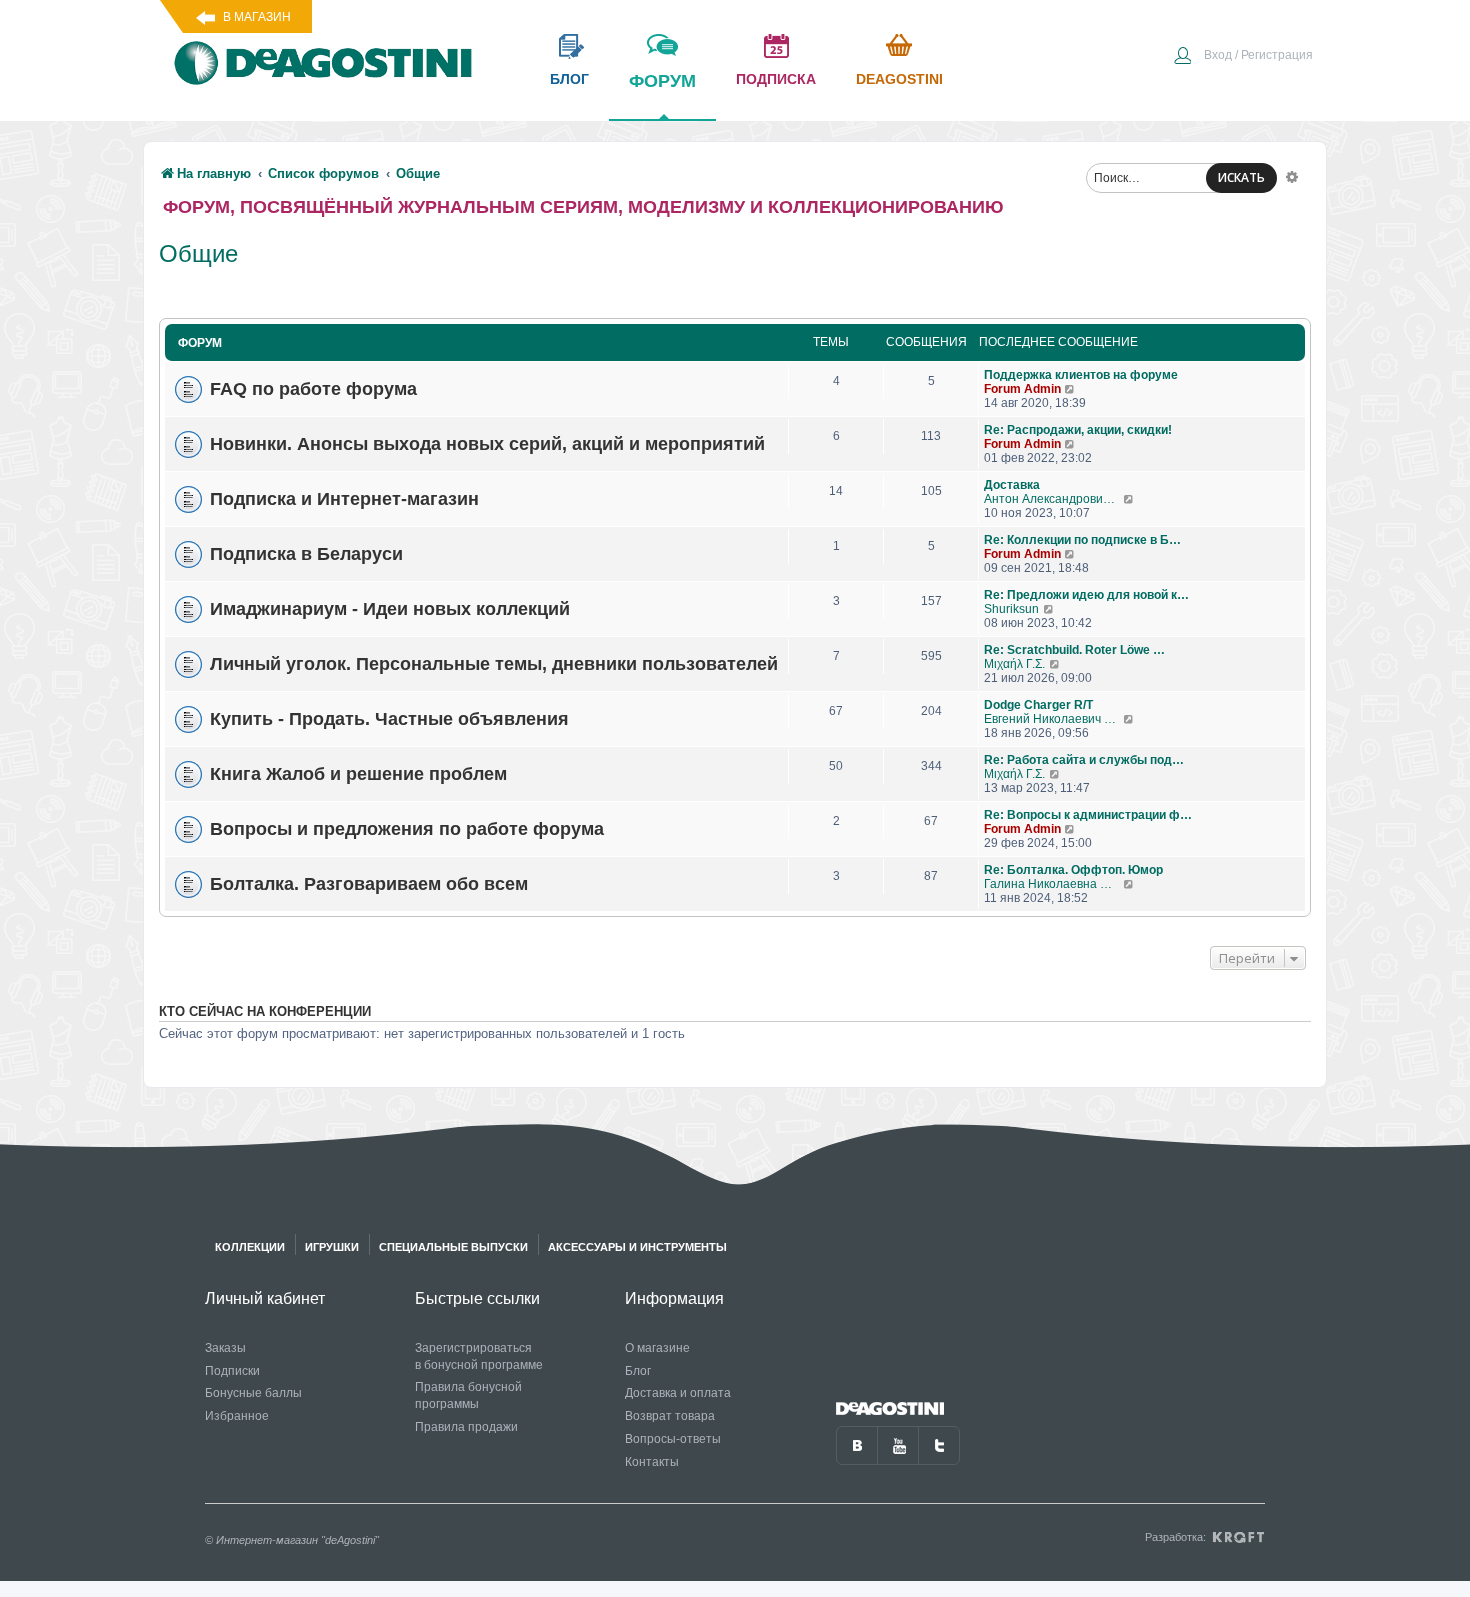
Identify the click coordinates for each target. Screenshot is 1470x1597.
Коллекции (250, 1247)
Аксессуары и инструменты (637, 1247)
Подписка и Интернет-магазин (344, 499)
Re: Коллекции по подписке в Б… (1082, 540)
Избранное (237, 1416)
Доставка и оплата (678, 1393)
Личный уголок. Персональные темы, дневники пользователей (494, 664)
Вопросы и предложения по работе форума (407, 829)
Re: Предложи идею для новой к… (1086, 595)
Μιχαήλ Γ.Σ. (1014, 664)
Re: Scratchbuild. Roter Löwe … (1074, 650)
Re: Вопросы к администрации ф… (1088, 815)
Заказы (225, 1348)
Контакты (652, 1462)
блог (569, 79)
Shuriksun (1011, 609)
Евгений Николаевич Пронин (1053, 719)
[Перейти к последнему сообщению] (1070, 389)
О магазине (657, 1348)
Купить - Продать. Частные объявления (389, 719)
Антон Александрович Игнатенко (1053, 499)
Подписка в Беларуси (306, 554)
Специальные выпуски (453, 1247)
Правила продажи (466, 1427)
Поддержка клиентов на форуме (1081, 375)
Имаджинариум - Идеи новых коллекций (390, 609)
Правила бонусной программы (468, 1395)
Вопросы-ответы (673, 1439)
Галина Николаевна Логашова (1053, 884)
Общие (198, 253)
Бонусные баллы (253, 1393)
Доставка (1012, 485)
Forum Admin (1022, 389)
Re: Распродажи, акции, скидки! (1078, 430)
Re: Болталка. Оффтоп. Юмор (1073, 870)
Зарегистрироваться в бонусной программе (479, 1356)
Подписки (232, 1371)
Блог (638, 1371)
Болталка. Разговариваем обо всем (369, 884)
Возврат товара (670, 1416)
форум (662, 81)
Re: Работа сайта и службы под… (1084, 760)
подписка (776, 79)
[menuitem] (1243, 57)
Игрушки (332, 1247)
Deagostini (899, 79)
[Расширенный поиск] (1292, 176)
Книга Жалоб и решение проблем (358, 774)
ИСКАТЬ (1241, 177)
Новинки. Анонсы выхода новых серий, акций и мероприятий (487, 444)
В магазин (257, 17)
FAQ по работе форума (313, 389)
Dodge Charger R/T (1038, 705)
